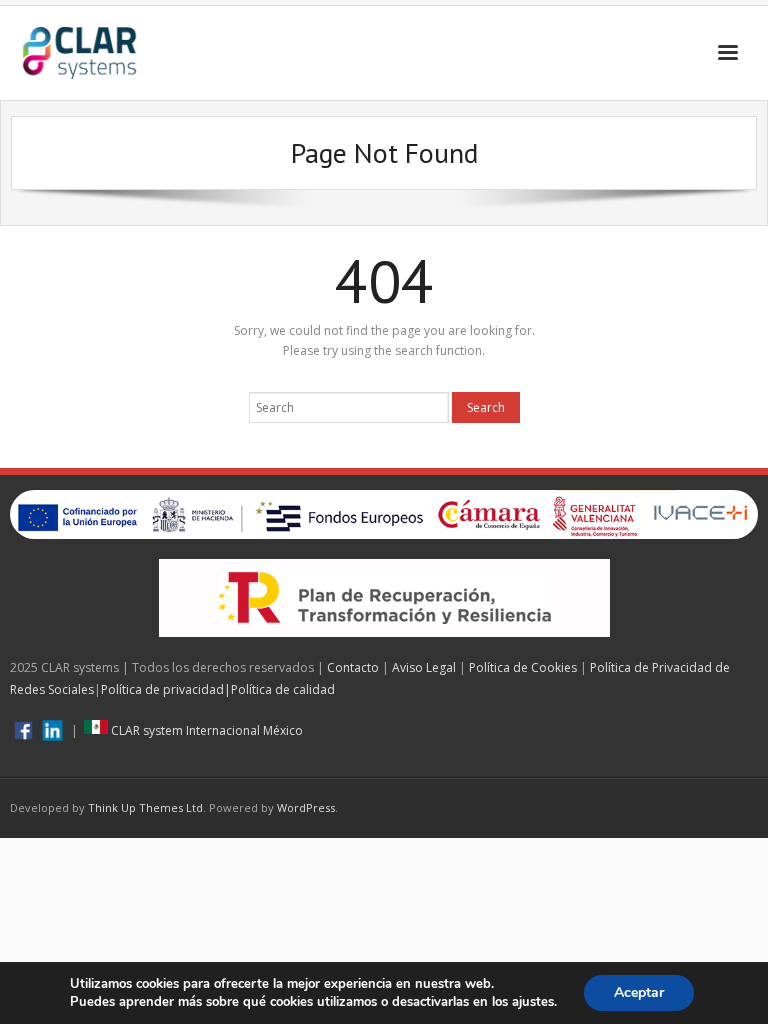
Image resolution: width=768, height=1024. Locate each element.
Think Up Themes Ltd (145, 807)
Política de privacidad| (166, 689)
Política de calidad (283, 689)
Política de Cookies (523, 667)
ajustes (533, 1002)
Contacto (353, 667)
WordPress (306, 807)
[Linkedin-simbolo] (52, 730)
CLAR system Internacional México (205, 730)
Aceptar (639, 992)
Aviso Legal (424, 667)
